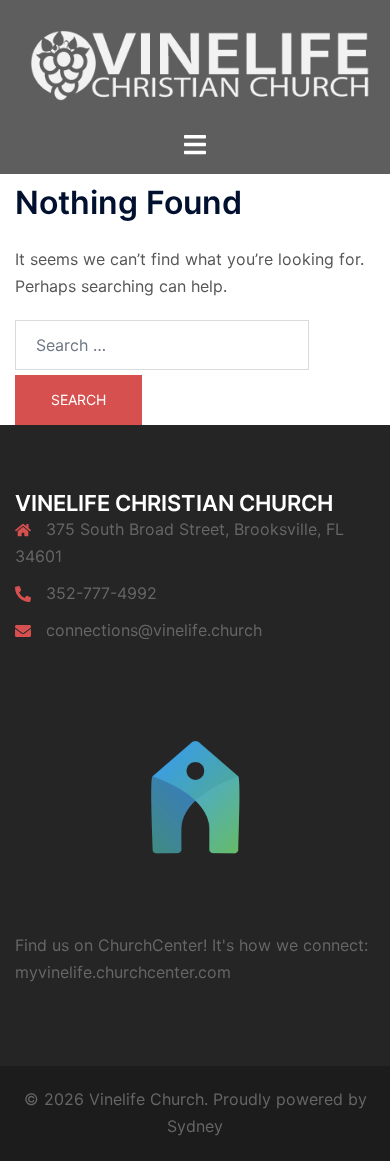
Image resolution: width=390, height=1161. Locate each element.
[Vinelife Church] (195, 64)
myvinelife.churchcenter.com (123, 972)
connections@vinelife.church (154, 630)
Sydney (195, 1126)
